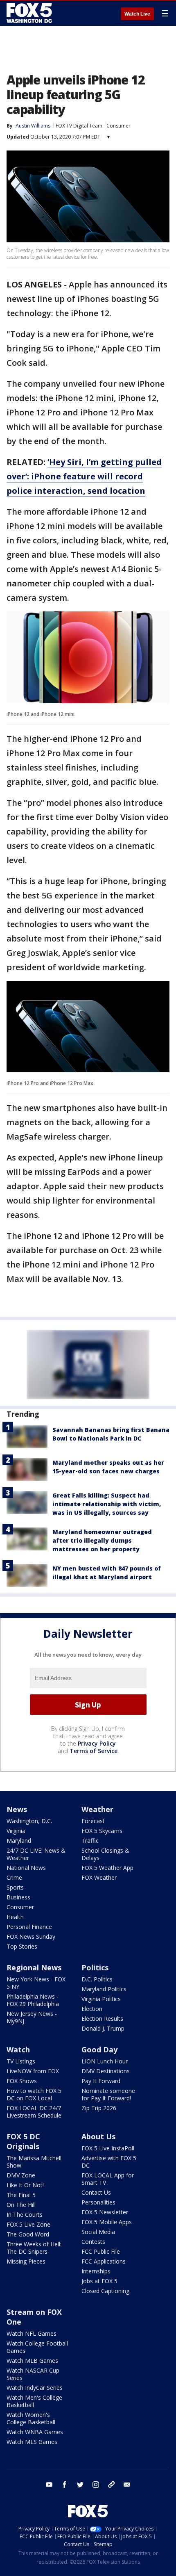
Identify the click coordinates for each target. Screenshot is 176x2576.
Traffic (90, 1841)
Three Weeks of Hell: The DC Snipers (34, 2248)
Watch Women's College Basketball (31, 2418)
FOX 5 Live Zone (28, 2224)
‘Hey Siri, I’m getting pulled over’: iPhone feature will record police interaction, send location (84, 476)
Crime (14, 1877)
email (127, 2485)
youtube (49, 2485)
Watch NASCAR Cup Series (33, 2374)
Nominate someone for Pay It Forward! (108, 2094)
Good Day (99, 2049)
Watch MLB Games (32, 2361)
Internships (96, 2271)
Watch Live (137, 14)
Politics (95, 1967)
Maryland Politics (104, 1989)
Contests (93, 2242)
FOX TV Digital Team (79, 126)
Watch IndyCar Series (35, 2388)
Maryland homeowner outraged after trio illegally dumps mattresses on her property (102, 1540)
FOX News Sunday (31, 1937)
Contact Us (96, 2192)
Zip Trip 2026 (99, 2108)
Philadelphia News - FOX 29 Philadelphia (33, 2000)
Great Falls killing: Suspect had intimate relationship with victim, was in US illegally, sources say (107, 1504)
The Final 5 (21, 2195)
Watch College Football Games (37, 2347)
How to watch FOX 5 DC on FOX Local (34, 2094)
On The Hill (21, 2205)
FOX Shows (22, 2081)
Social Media (98, 2232)
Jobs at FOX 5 (99, 2281)
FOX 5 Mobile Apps (107, 2222)
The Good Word (28, 2234)
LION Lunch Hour (105, 2061)
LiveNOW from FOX (33, 2071)
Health (15, 1917)
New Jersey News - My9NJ (32, 2017)
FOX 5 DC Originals (23, 2141)
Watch (18, 2049)
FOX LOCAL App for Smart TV (108, 2179)
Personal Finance (29, 1927)
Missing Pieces (26, 2261)
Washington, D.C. (29, 1821)
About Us (98, 2136)
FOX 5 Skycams (102, 1831)
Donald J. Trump (103, 2028)
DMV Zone (21, 2175)
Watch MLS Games (32, 2442)
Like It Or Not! (25, 2185)
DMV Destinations (106, 2071)
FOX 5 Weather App (107, 1868)
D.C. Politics (97, 1979)
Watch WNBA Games (35, 2432)
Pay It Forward (101, 2081)
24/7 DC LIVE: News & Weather (36, 1854)
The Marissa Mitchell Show (34, 2162)
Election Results (102, 2019)
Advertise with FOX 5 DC (109, 2162)
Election (92, 2009)
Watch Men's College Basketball (34, 2401)
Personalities (98, 2202)
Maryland (19, 1841)
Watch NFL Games (32, 2333)
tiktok (111, 2485)
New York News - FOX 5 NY (36, 1983)
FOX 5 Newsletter (105, 2212)
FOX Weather (99, 1877)
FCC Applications (104, 2261)
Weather (97, 1809)
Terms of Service (94, 1751)
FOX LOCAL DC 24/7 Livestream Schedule (34, 2112)
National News (26, 1868)
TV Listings (21, 2061)
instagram (96, 2485)
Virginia (16, 1831)
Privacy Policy (97, 1743)
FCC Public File (101, 2251)
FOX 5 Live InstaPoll (108, 2148)
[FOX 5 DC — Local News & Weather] (30, 13)
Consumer (118, 126)
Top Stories (22, 1946)
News (17, 1809)
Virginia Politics (101, 1999)
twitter (80, 2485)
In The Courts (25, 2215)
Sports (15, 1887)
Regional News (34, 1967)
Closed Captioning (105, 2291)
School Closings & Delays (105, 1854)
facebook (65, 2485)
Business (18, 1897)
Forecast (93, 1821)
